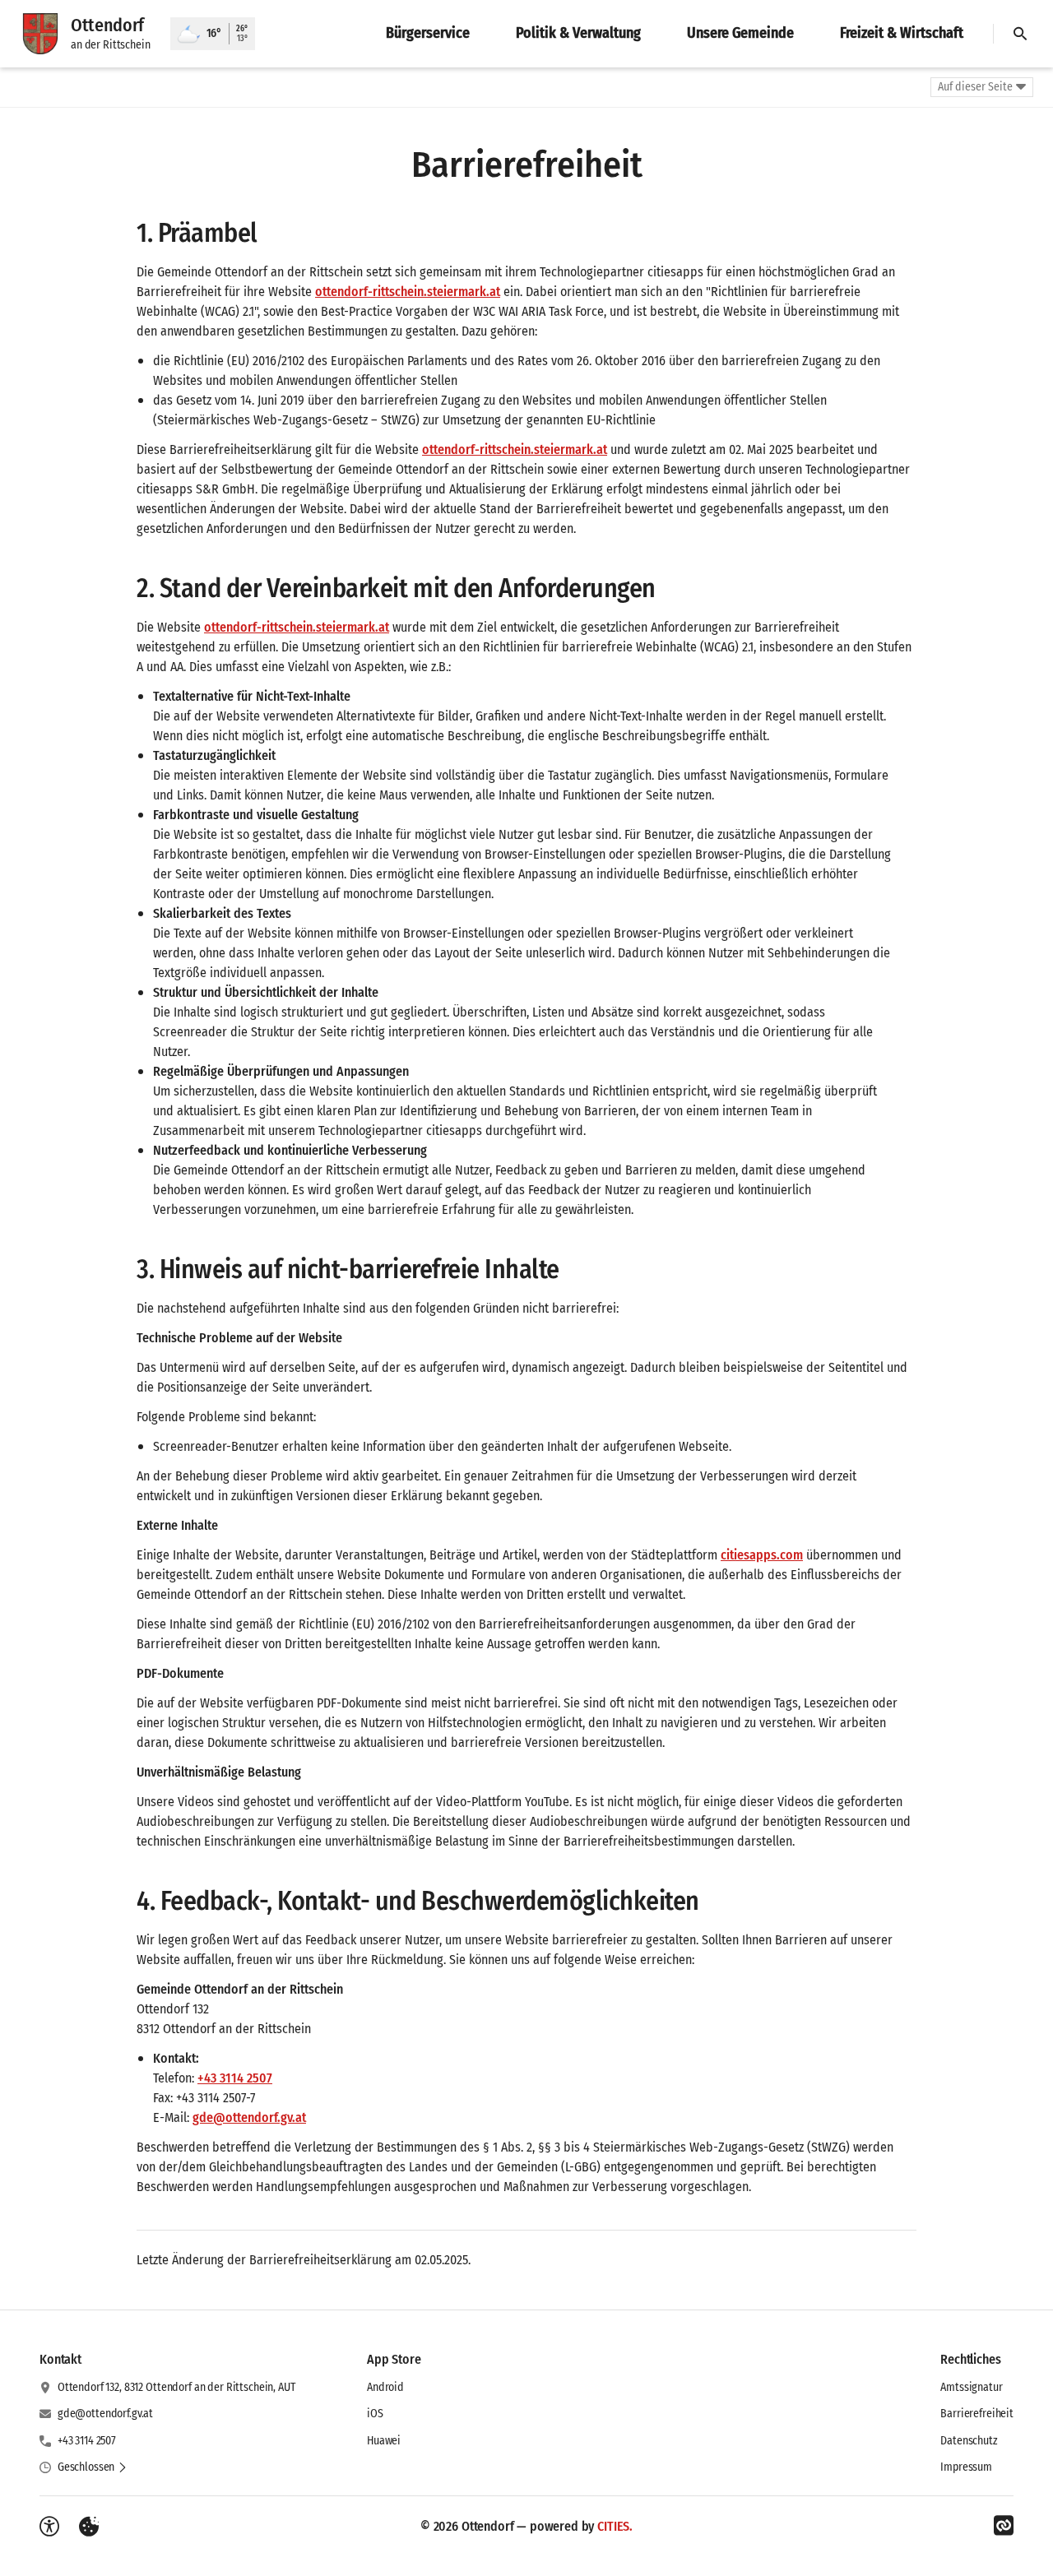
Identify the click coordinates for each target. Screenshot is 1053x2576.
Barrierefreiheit (977, 2414)
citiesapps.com (762, 1555)
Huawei (384, 2441)
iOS (375, 2414)
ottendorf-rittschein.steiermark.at (408, 292)
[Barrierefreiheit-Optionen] (49, 2527)
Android (385, 2387)
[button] (93, 2467)
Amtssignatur (971, 2387)
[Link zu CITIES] (1004, 2526)
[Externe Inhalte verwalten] (89, 2527)
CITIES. (615, 2526)
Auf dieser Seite (975, 87)
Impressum (966, 2467)
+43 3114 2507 (235, 2078)
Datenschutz (969, 2441)
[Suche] (1020, 34)
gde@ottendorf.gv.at (249, 2117)
